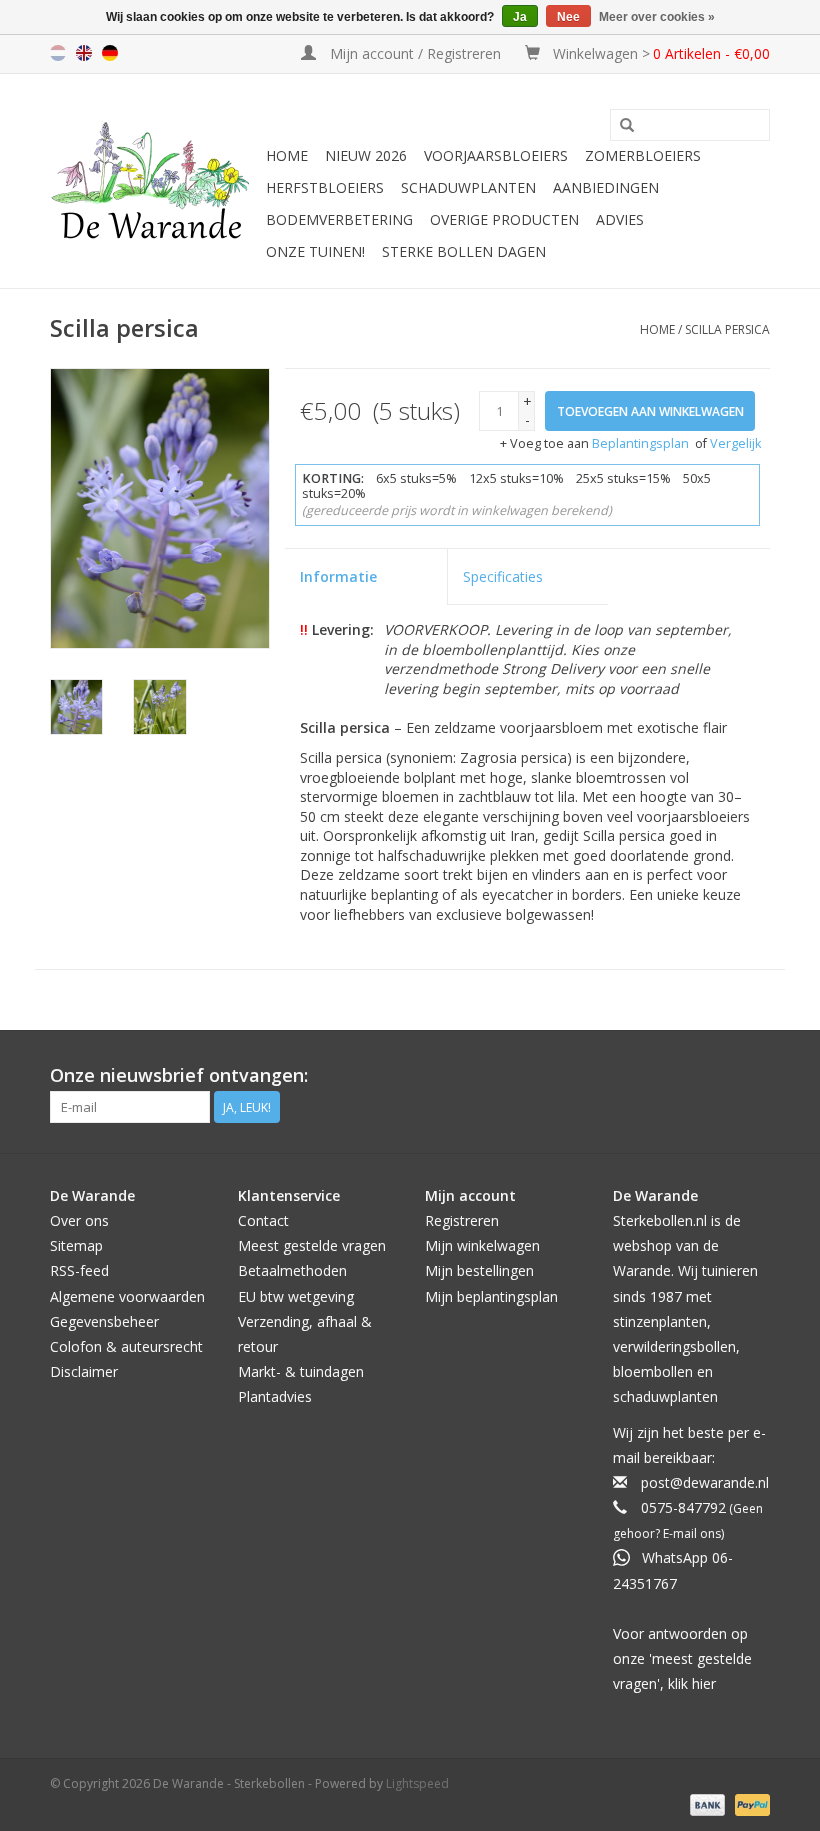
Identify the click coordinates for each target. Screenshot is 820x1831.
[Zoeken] (627, 126)
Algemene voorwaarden (127, 1296)
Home (287, 155)
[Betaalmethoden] (705, 1803)
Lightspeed (417, 1783)
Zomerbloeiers (643, 155)
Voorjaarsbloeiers (496, 155)
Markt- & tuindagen (301, 1371)
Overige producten (504, 219)
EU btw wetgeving (296, 1296)
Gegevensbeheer (104, 1321)
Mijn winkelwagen (482, 1245)
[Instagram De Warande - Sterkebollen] (754, 1076)
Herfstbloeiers (325, 187)
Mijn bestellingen (479, 1270)
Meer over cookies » (657, 17)
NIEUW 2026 (366, 155)
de (110, 53)
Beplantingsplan (640, 443)
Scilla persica (727, 329)
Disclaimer (84, 1371)
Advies (620, 219)
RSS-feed (79, 1270)
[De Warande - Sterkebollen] (155, 181)
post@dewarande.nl (705, 1482)
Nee (568, 17)
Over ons (79, 1220)
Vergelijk (735, 443)
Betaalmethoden (292, 1270)
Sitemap (76, 1245)
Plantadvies (275, 1396)
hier (704, 1683)
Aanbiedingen (606, 187)
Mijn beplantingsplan (491, 1296)
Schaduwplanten (468, 187)
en (84, 53)
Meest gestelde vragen (312, 1245)
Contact (263, 1220)
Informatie (338, 576)
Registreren (462, 1220)
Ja (520, 17)
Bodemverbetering (339, 219)
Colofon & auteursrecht (126, 1346)
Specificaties (503, 576)
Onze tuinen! (315, 251)
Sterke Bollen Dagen (464, 251)
